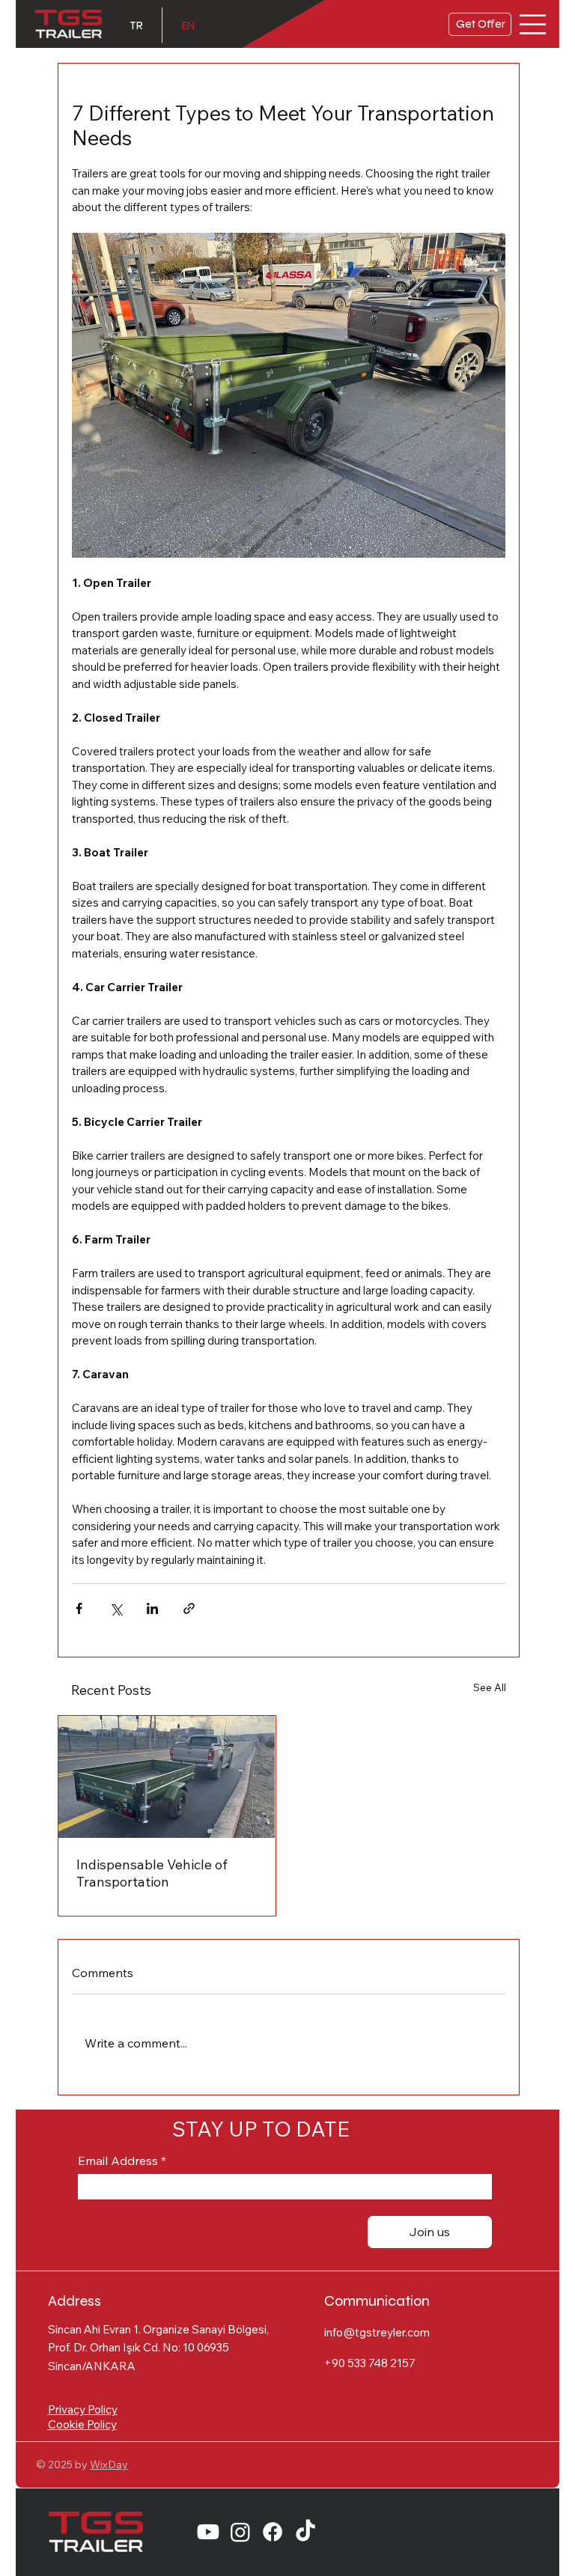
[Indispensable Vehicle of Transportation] (167, 1777)
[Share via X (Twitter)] (116, 1608)
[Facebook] (273, 2532)
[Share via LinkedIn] (152, 1608)
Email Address (122, 2161)
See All (490, 1687)
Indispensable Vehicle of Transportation (152, 1873)
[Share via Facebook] (79, 1608)
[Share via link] (189, 1608)
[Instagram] (240, 2532)
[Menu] (533, 24)
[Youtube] (208, 2532)
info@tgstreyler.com (377, 2332)
